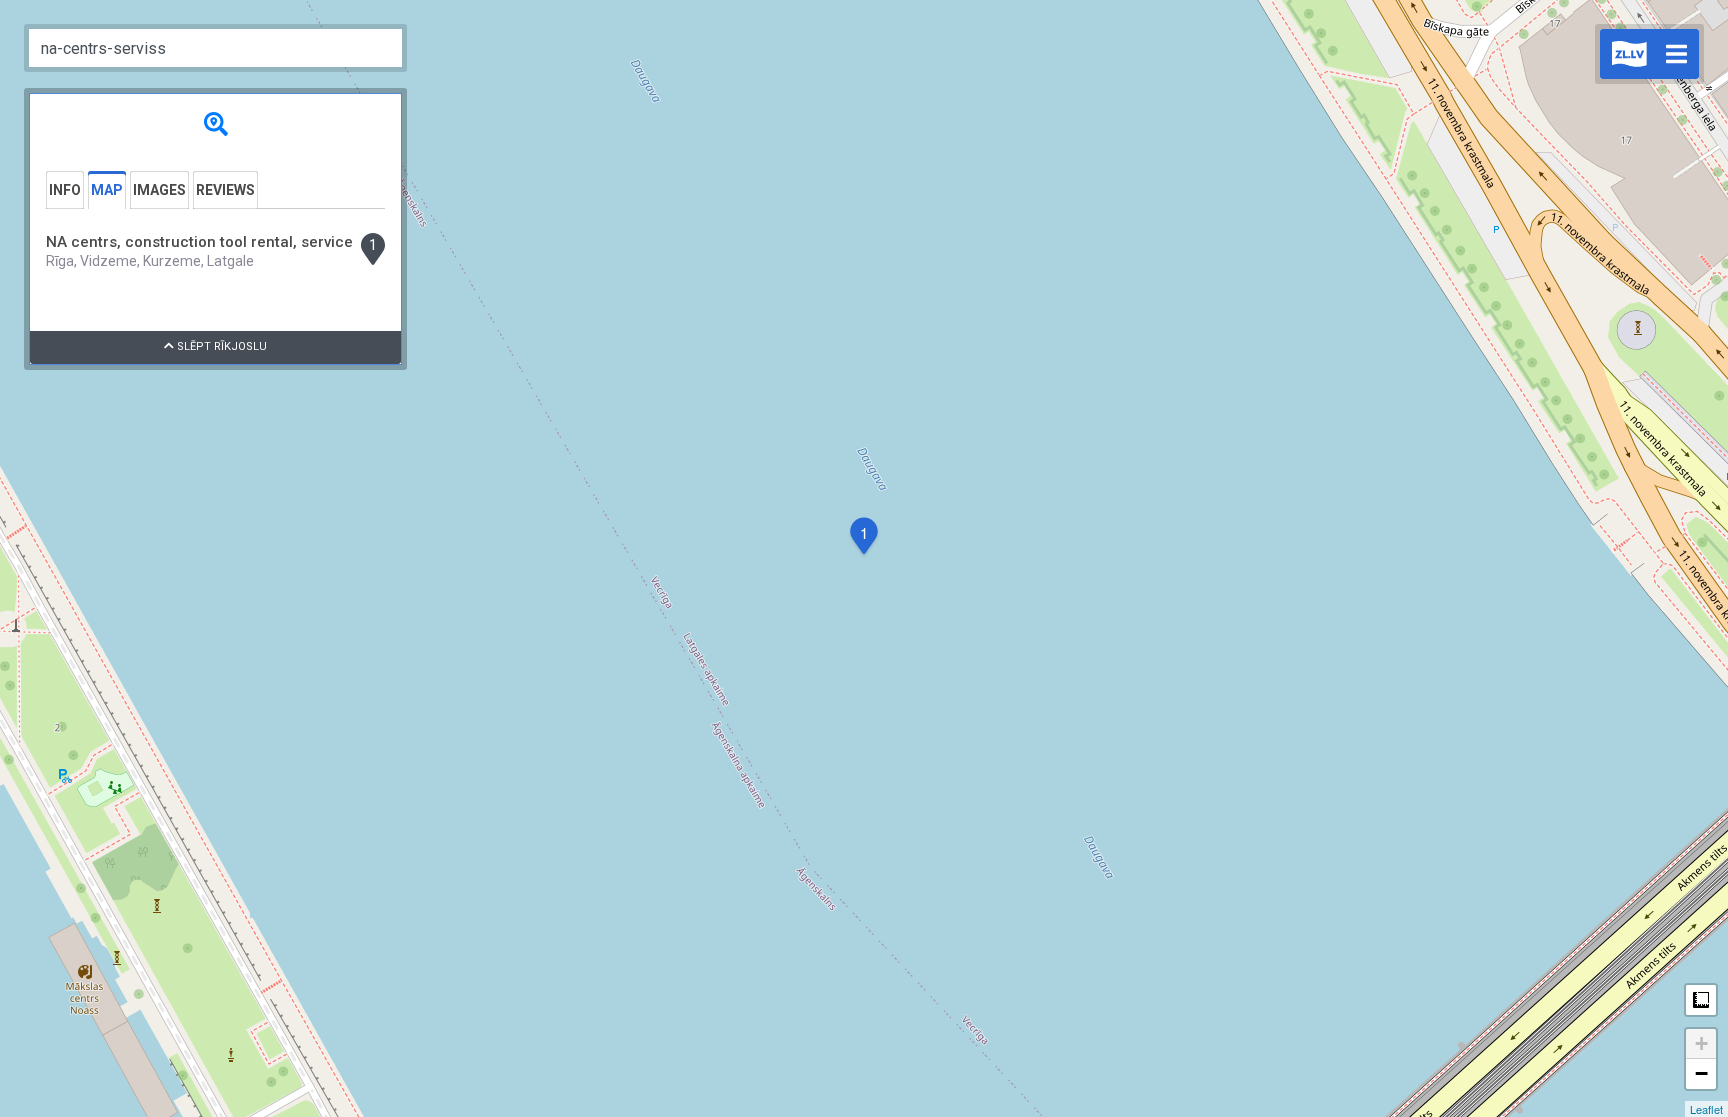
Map (107, 190)
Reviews (225, 190)
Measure (1701, 1000)
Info (65, 190)
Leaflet (1706, 1109)
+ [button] (1701, 1043)
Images (159, 190)
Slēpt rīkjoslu (220, 346)
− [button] (1701, 1073)
